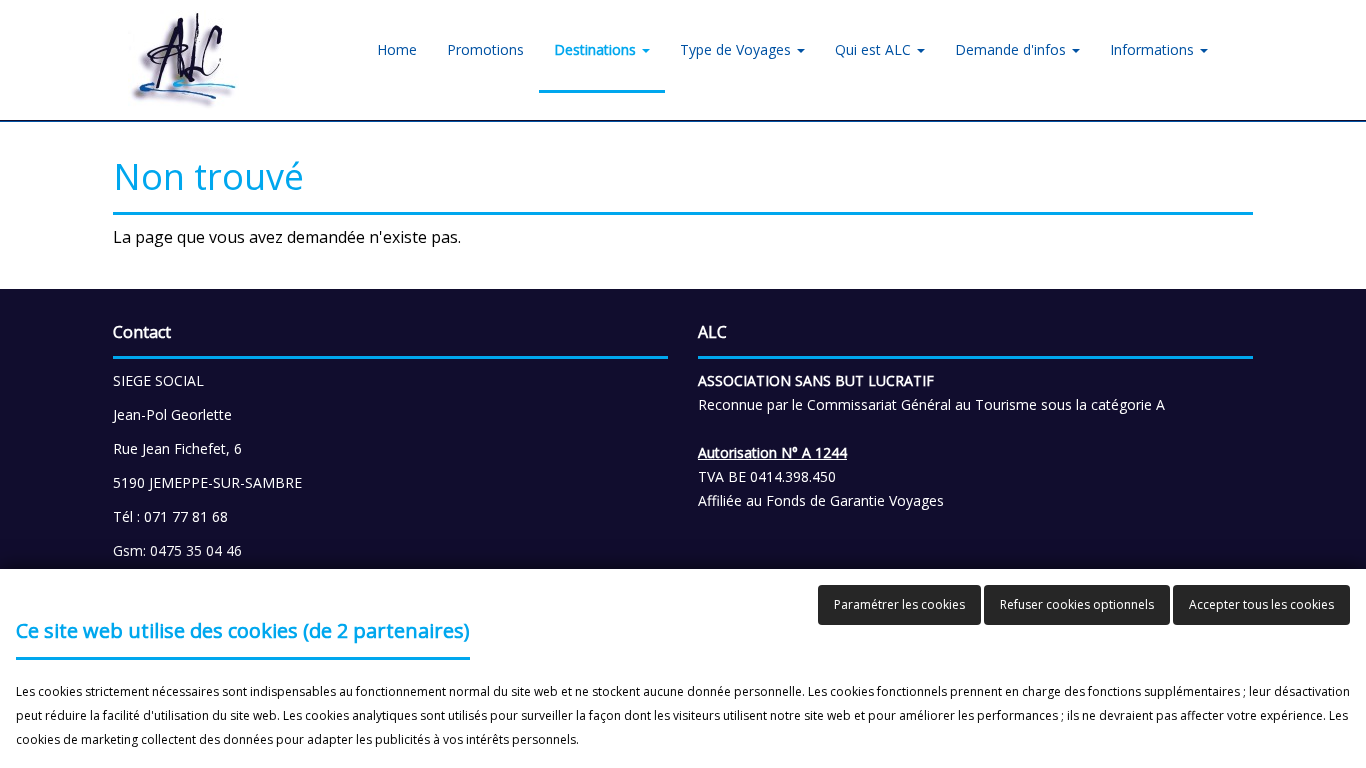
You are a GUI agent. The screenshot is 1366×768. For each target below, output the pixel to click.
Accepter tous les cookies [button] (1261, 604)
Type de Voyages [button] (737, 49)
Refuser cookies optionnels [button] (1077, 604)
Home (397, 49)
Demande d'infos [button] (1012, 49)
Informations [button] (1154, 49)
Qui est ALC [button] (875, 49)
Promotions (485, 49)
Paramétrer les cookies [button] (899, 604)
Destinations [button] (597, 49)
